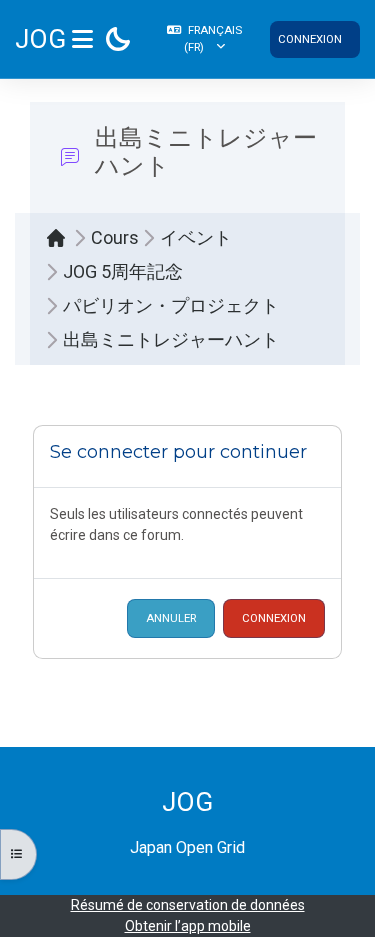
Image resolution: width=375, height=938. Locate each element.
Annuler (171, 618)
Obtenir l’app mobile (188, 926)
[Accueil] (61, 238)
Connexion (310, 39)
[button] (204, 39)
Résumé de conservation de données (188, 905)
